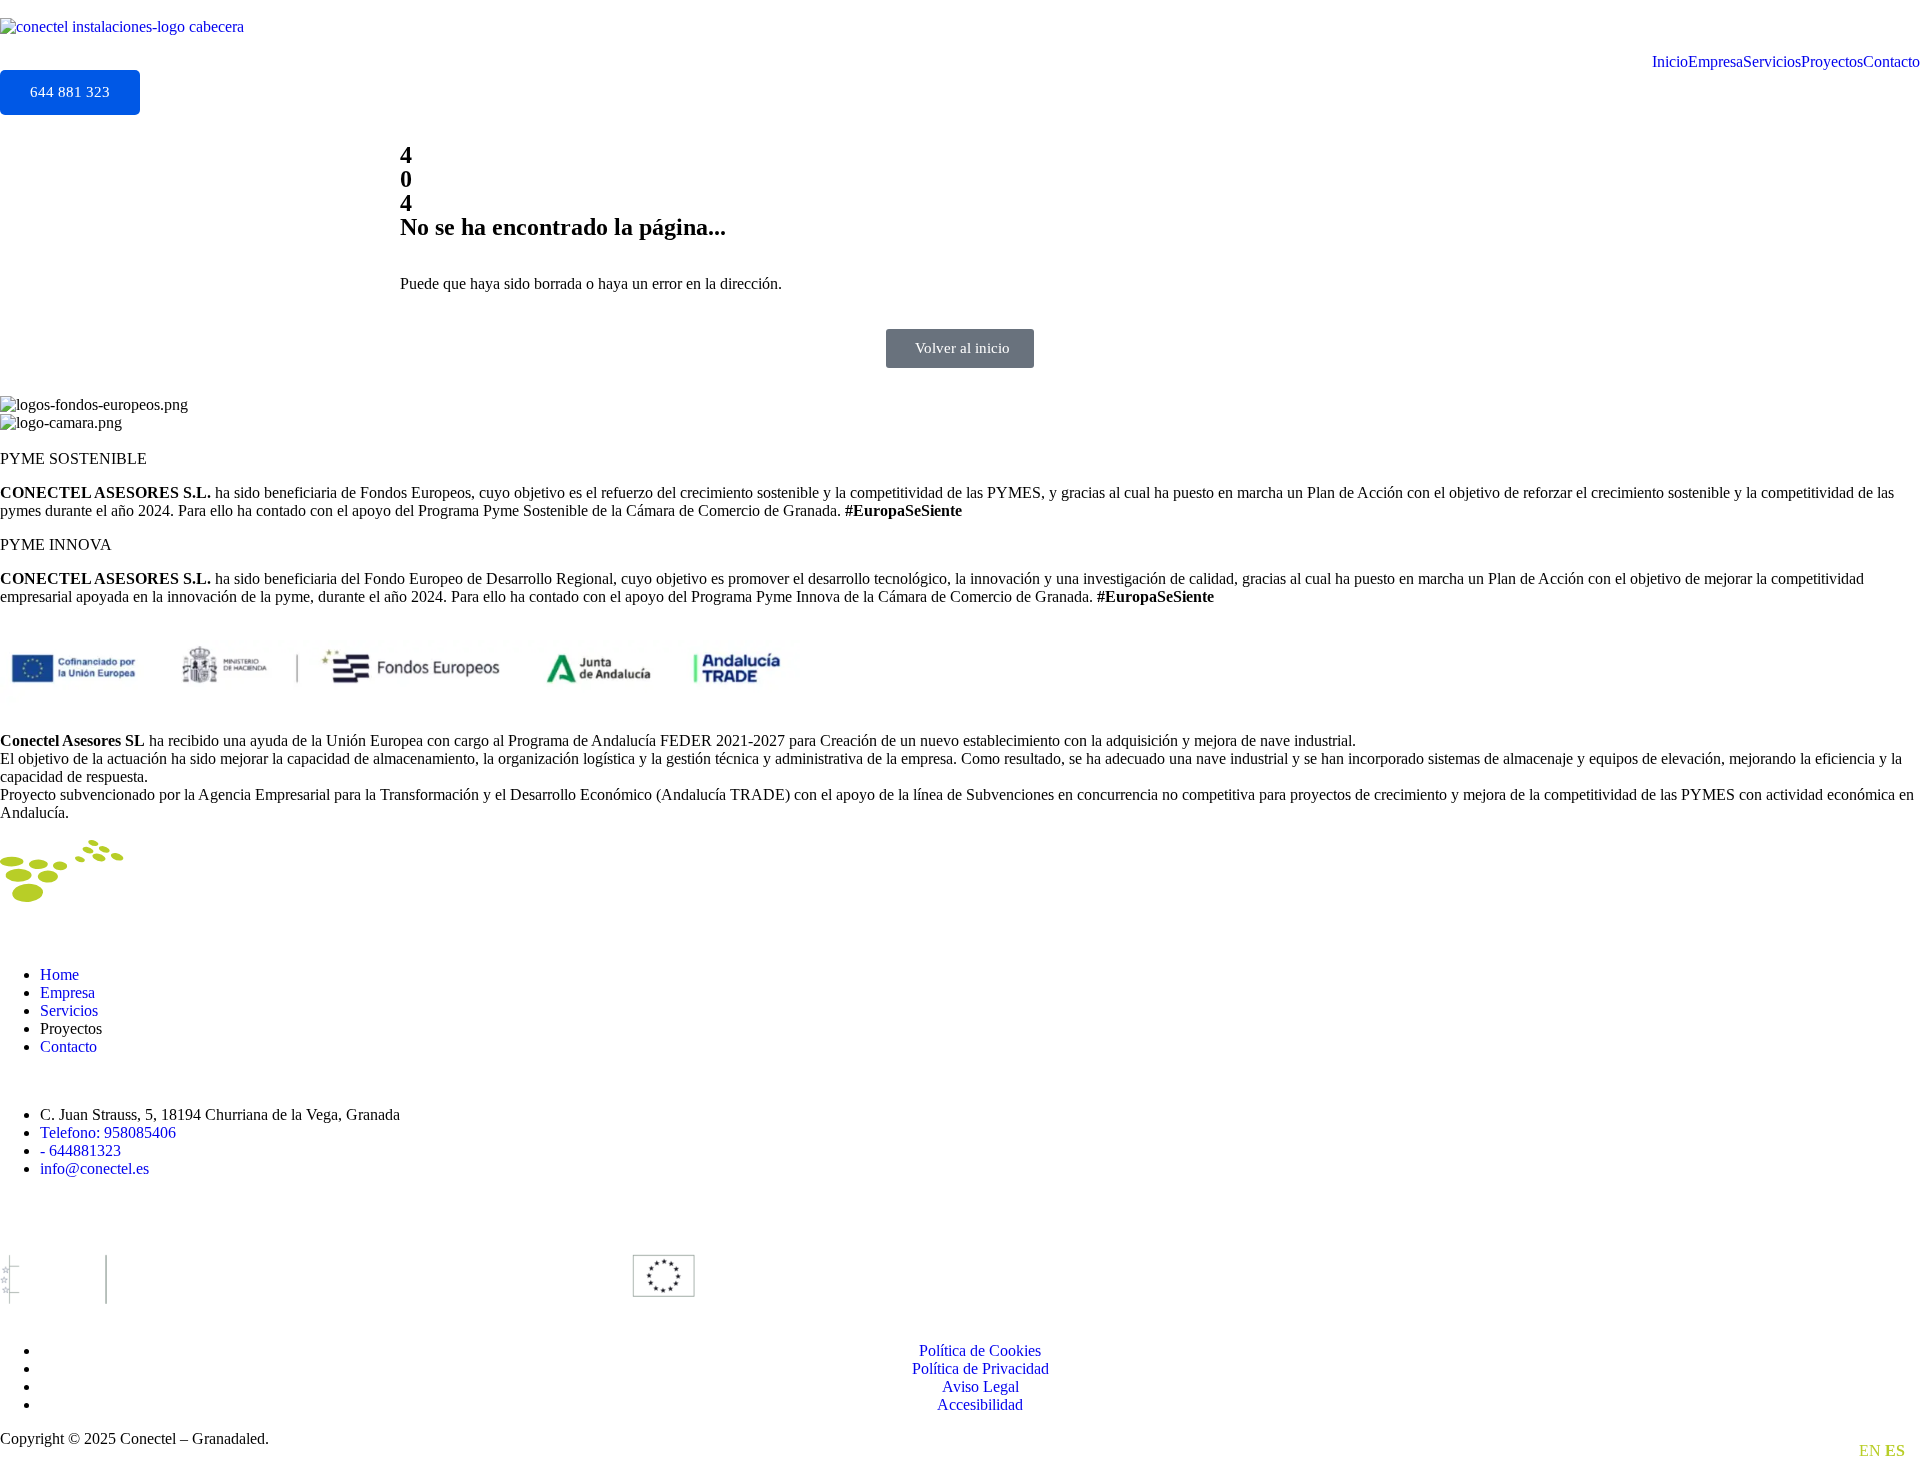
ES (1895, 1450)
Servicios (1772, 62)
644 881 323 (70, 92)
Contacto (1891, 62)
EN (1870, 1450)
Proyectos (1832, 62)
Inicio (1670, 62)
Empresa (1715, 62)
